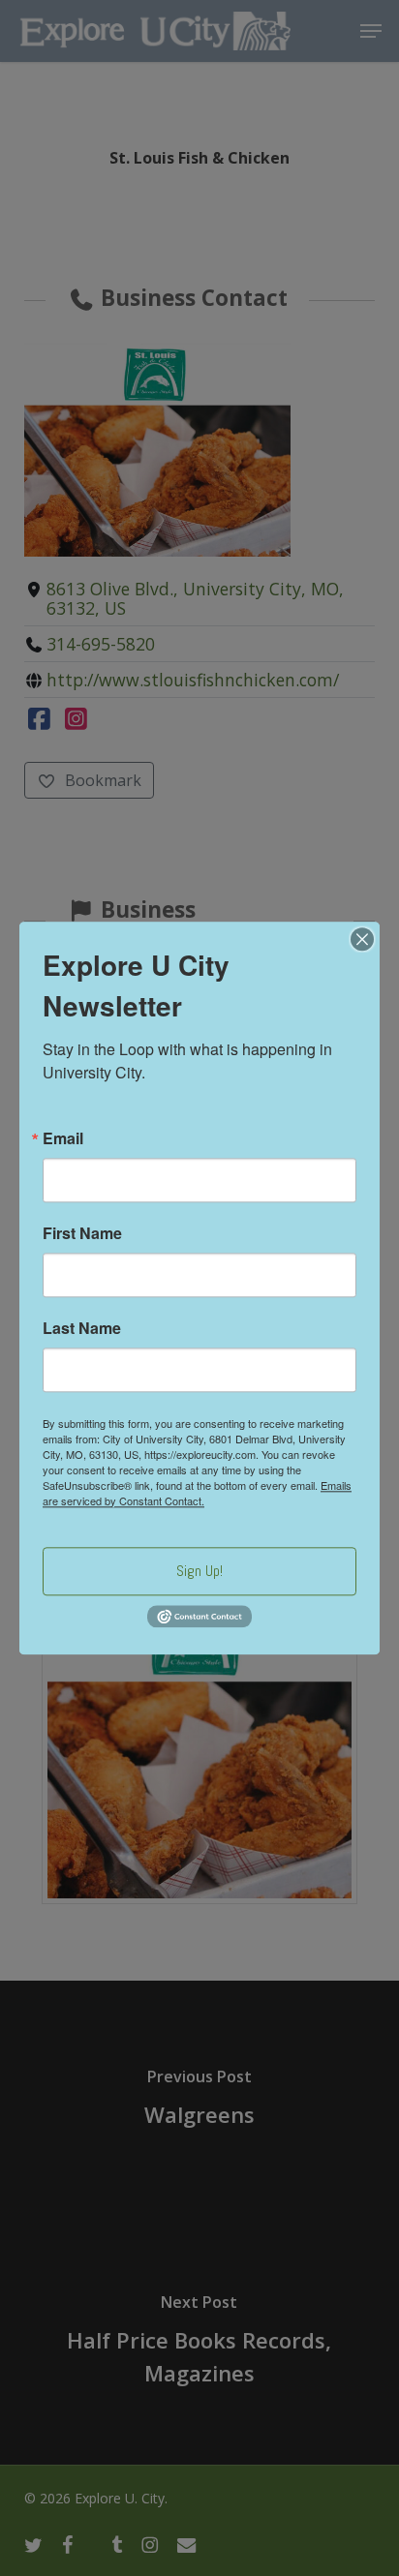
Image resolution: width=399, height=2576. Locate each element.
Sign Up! (199, 1571)
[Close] (362, 939)
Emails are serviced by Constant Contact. (197, 1493)
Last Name (82, 1328)
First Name (82, 1233)
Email (63, 1138)
